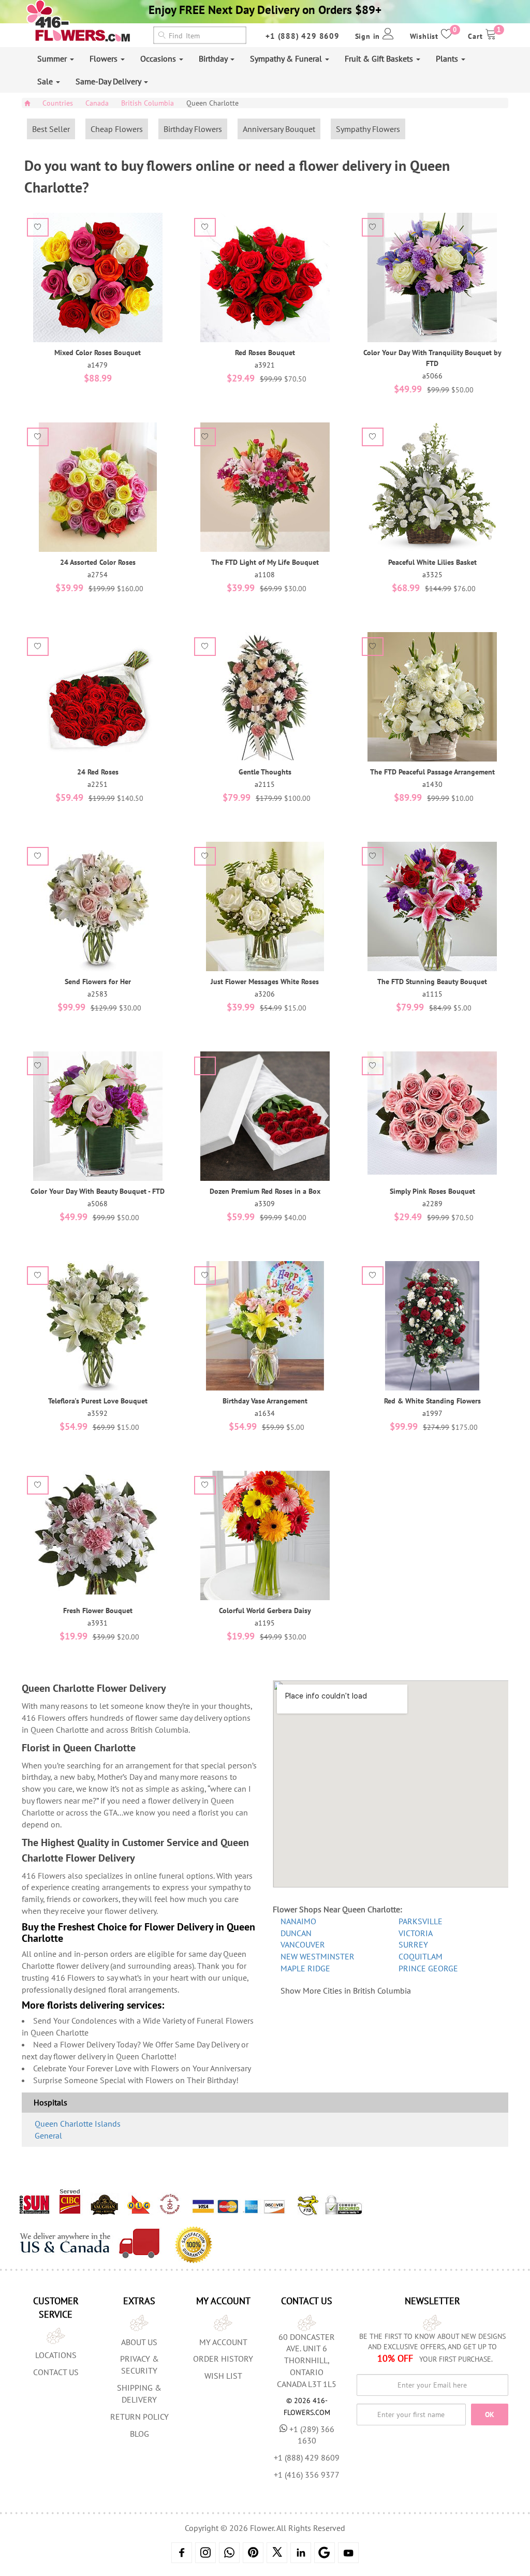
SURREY (413, 1944)
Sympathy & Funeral (287, 58)
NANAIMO (298, 1921)
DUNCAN (296, 1933)
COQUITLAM (421, 1956)
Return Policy (139, 2417)
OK (490, 2414)
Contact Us (56, 2372)
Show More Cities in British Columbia (346, 1990)
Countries (58, 103)
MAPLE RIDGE (305, 1968)
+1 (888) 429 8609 (303, 36)
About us (139, 2342)
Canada (97, 103)
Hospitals (50, 2102)
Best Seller (51, 129)
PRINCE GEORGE (428, 1968)
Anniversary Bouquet (279, 129)
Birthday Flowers (193, 129)
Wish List (223, 2376)
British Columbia (148, 103)
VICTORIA (416, 1933)
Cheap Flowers (117, 129)
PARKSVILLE (421, 1921)
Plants (448, 58)
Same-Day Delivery (109, 81)
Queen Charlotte (212, 103)
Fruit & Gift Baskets (380, 58)
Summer (53, 58)
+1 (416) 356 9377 (307, 2475)
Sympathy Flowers (368, 129)
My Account (223, 2342)
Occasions (159, 58)
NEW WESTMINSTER (318, 1956)
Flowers (105, 58)
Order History (223, 2359)
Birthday (214, 58)
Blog (139, 2434)
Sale (46, 81)
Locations (56, 2355)
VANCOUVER (303, 1944)
